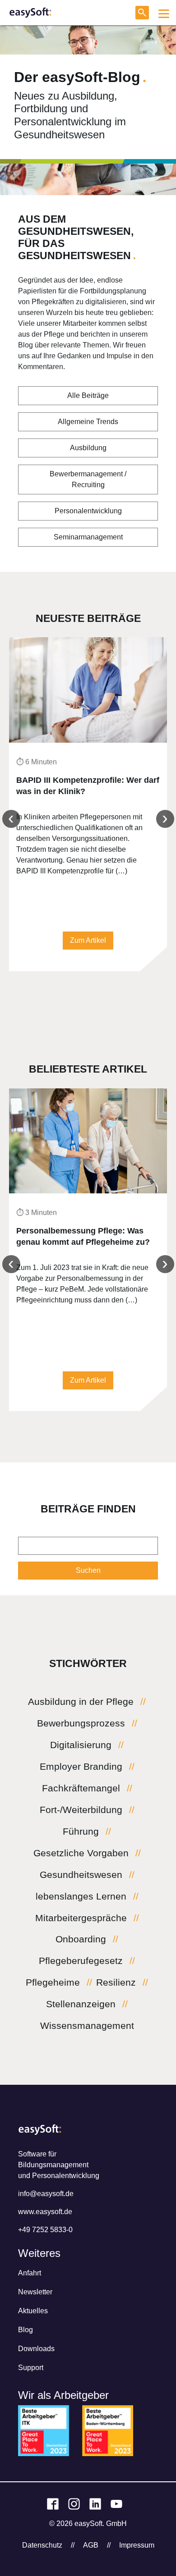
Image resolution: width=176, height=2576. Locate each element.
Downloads (36, 2349)
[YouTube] (116, 2504)
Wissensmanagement (87, 2026)
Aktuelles (33, 2311)
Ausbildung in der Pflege (81, 1702)
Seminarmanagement (88, 537)
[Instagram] (74, 2504)
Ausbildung (88, 448)
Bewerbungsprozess (81, 1723)
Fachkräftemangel (81, 1788)
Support (31, 2368)
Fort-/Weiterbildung (81, 1810)
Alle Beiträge (88, 395)
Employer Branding (81, 1767)
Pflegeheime (53, 1982)
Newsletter (35, 2292)
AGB (91, 2545)
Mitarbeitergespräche (81, 1918)
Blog (25, 2330)
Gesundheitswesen (81, 1875)
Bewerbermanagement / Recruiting (88, 479)
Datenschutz (42, 2545)
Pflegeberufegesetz (81, 1961)
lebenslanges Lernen (81, 1896)
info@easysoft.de (46, 2194)
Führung (81, 1832)
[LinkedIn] (95, 2504)
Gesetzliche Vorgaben (81, 1853)
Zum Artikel (88, 940)
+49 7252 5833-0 (45, 2230)
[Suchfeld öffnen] (142, 13)
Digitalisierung (81, 1745)
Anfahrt (30, 2273)
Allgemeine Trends (88, 422)
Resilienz (116, 1982)
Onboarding (81, 1939)
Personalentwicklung (88, 511)
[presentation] (11, 819)
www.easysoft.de (45, 2212)
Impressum (137, 2545)
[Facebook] (53, 2504)
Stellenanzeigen (81, 2004)
